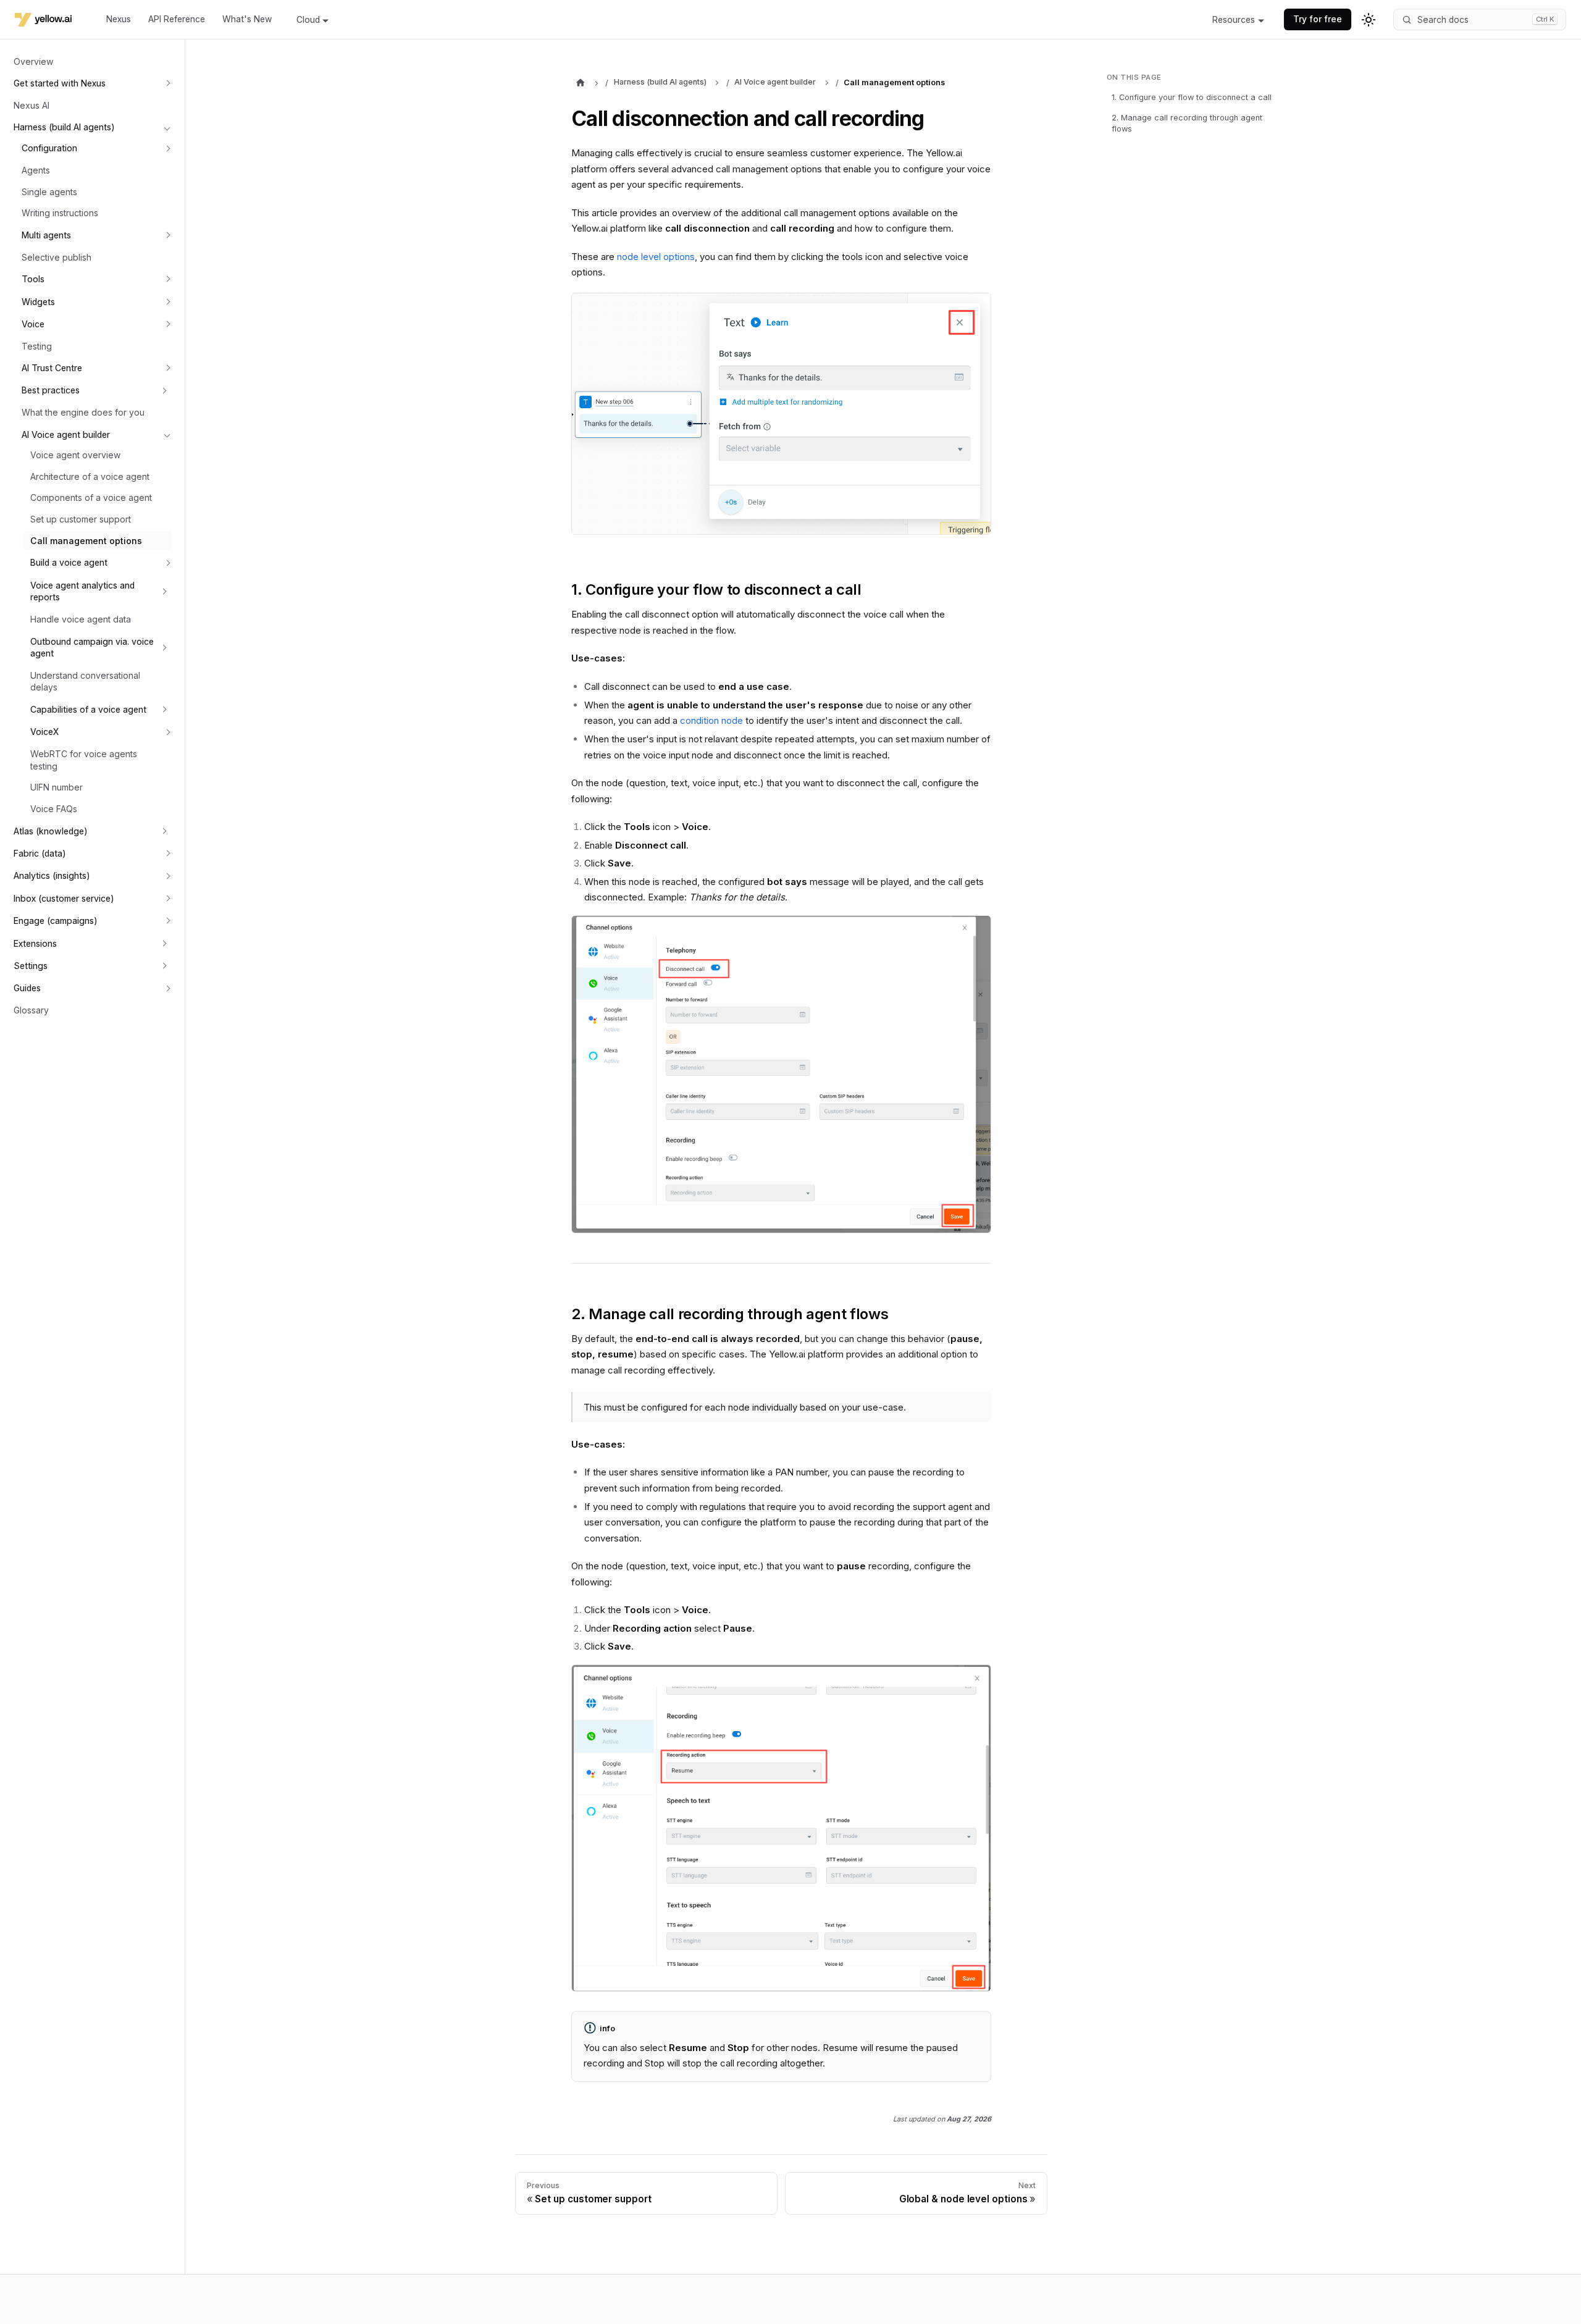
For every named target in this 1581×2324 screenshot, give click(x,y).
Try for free (1318, 19)
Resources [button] (1234, 20)
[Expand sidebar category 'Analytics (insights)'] (167, 876)
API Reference (177, 19)
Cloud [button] (308, 20)
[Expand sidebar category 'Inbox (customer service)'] (167, 898)
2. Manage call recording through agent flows (1187, 124)
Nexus (119, 19)
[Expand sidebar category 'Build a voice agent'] (167, 563)
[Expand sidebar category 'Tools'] (167, 279)
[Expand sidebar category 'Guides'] (167, 988)
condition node (711, 720)
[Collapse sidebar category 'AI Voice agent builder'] (167, 434)
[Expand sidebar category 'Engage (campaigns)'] (167, 921)
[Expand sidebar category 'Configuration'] (167, 148)
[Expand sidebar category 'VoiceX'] (167, 732)
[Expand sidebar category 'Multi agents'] (167, 235)
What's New (247, 19)
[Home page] (580, 83)
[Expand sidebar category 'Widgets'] (167, 301)
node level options (656, 257)
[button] (94, 390)
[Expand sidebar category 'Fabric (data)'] (167, 854)
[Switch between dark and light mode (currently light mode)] (1369, 20)
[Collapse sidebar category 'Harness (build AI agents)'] (167, 127)
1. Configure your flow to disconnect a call (1192, 97)
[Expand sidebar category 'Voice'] (167, 324)
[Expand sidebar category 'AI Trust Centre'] (167, 368)
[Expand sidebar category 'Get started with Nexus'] (167, 83)
